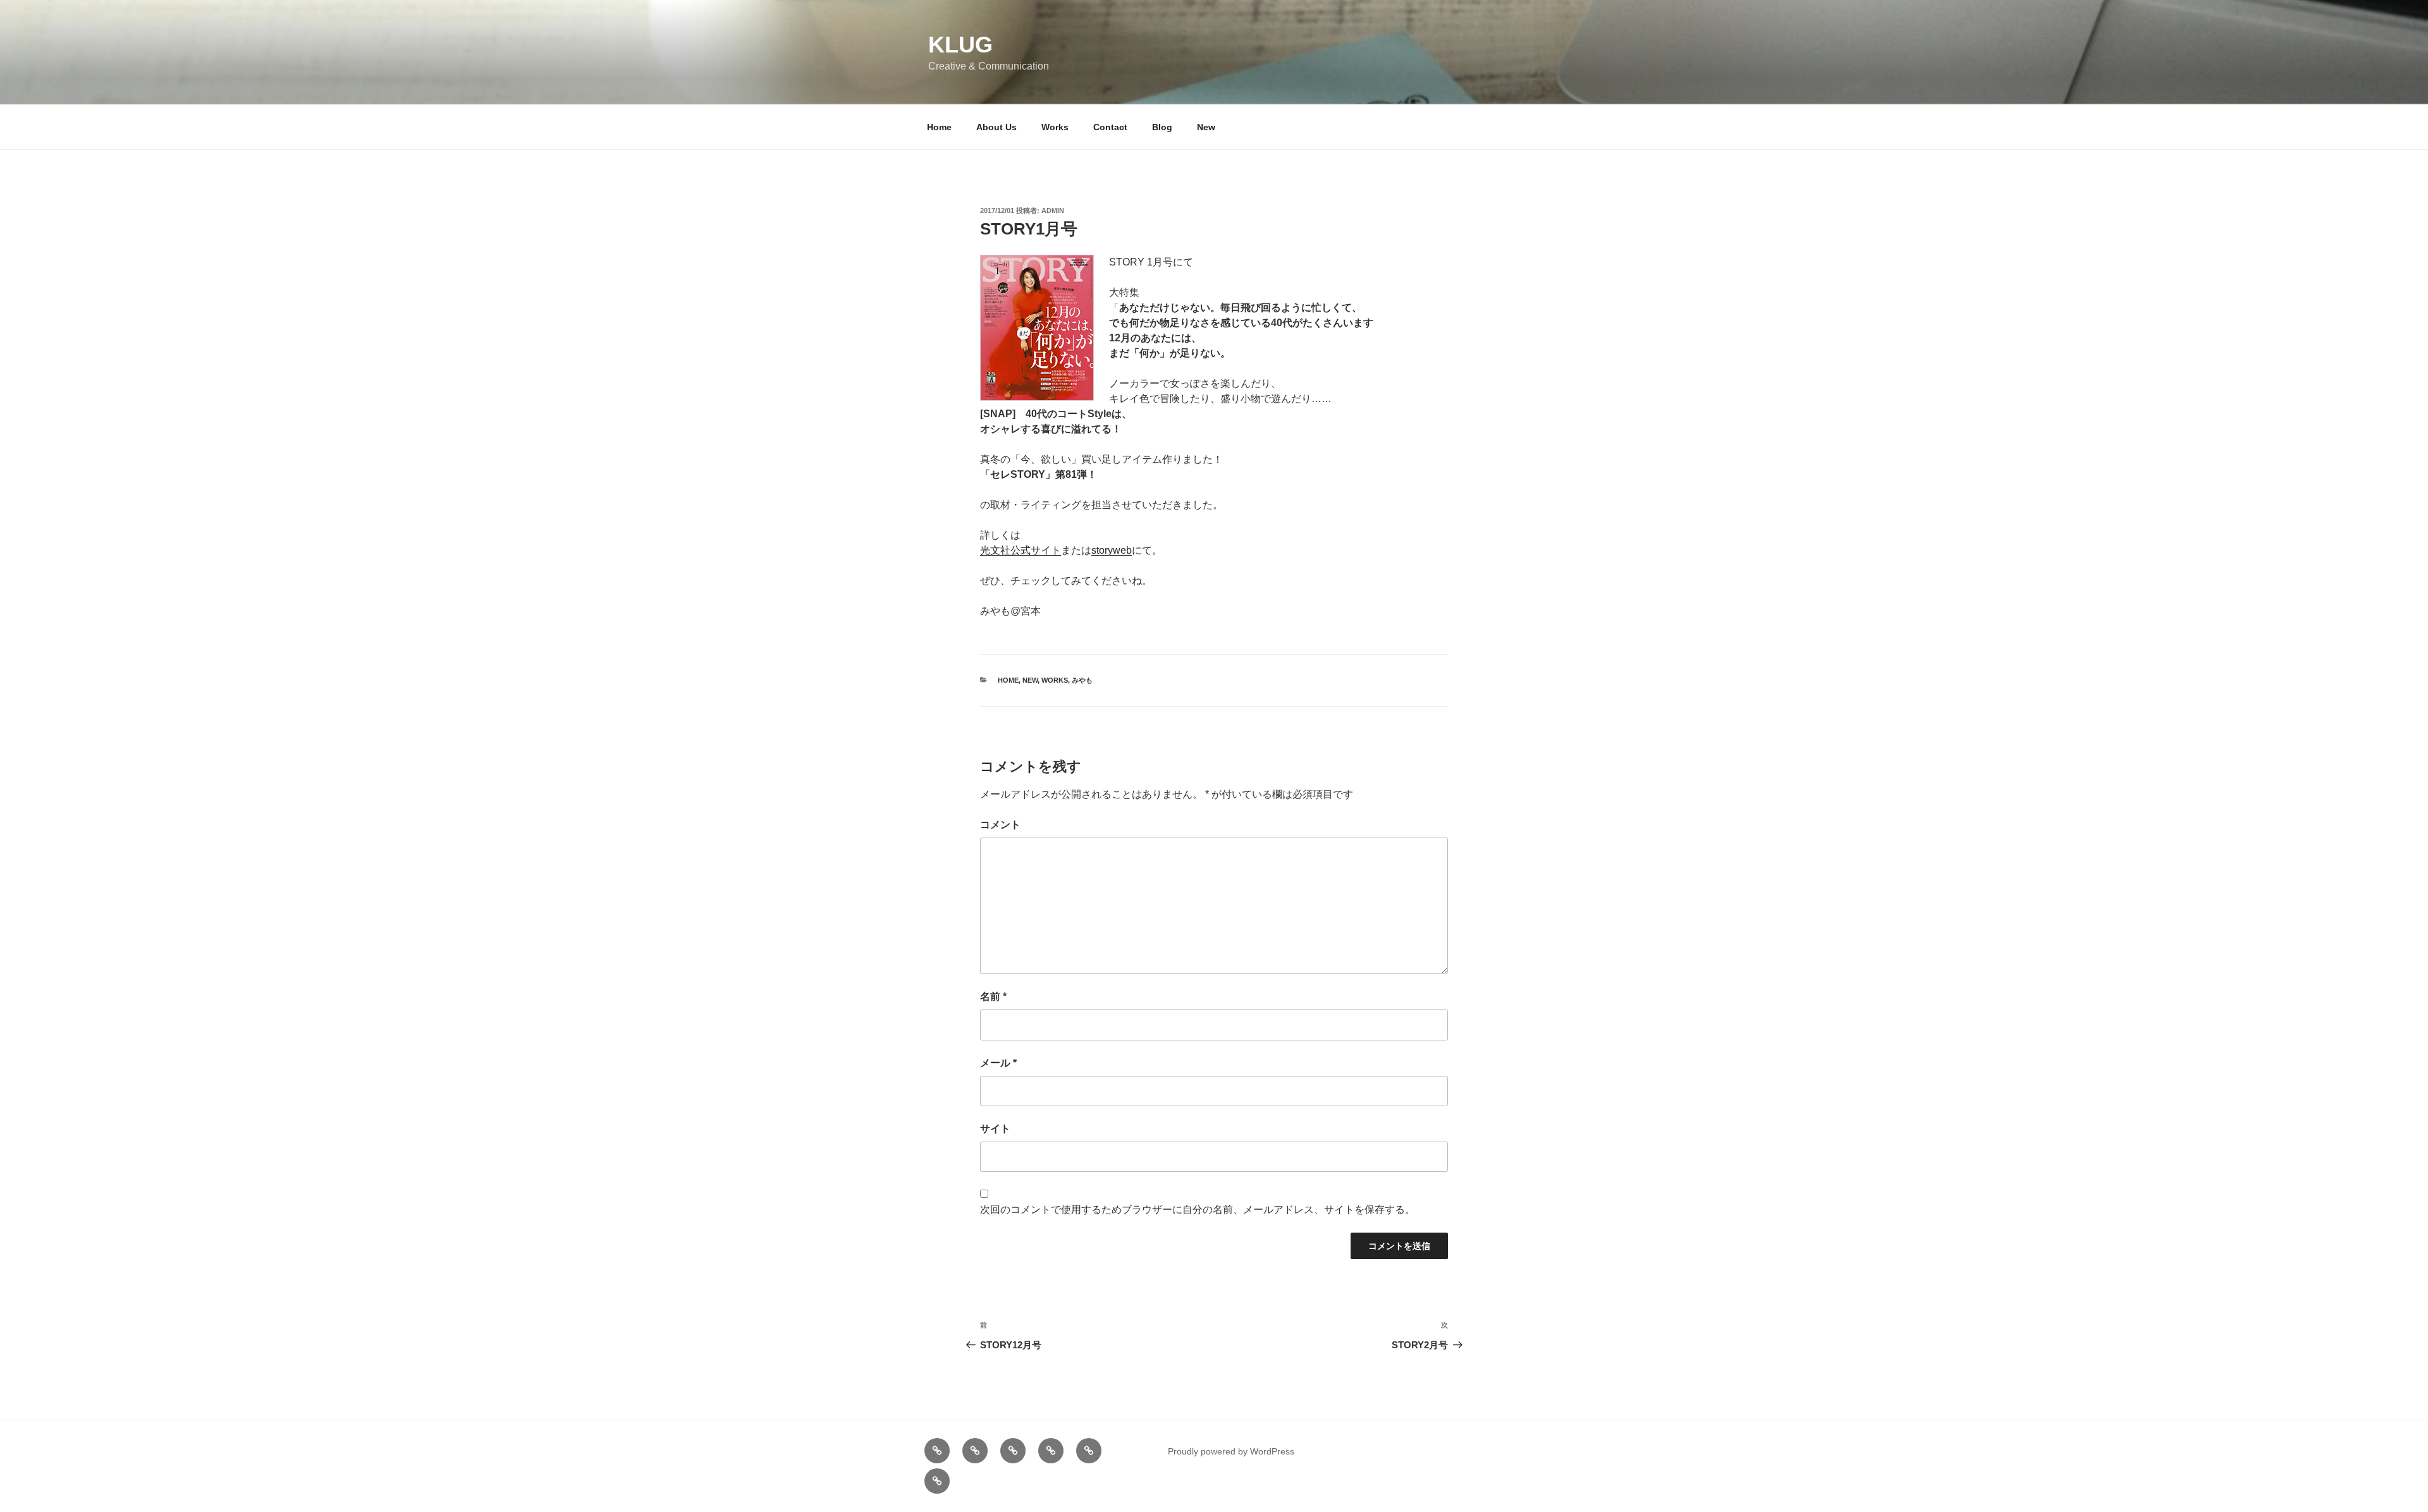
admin (1053, 210)
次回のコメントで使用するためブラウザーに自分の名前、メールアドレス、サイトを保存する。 (1198, 1210)
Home (939, 127)
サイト (995, 1129)
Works (1055, 127)
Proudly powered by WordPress (1231, 1451)
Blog (1162, 127)
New (1206, 127)
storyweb (1112, 550)
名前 (993, 997)
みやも (1082, 680)
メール (998, 1063)
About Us (996, 127)
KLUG (960, 45)
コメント (1000, 825)
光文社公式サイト (1021, 550)
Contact (1110, 127)
